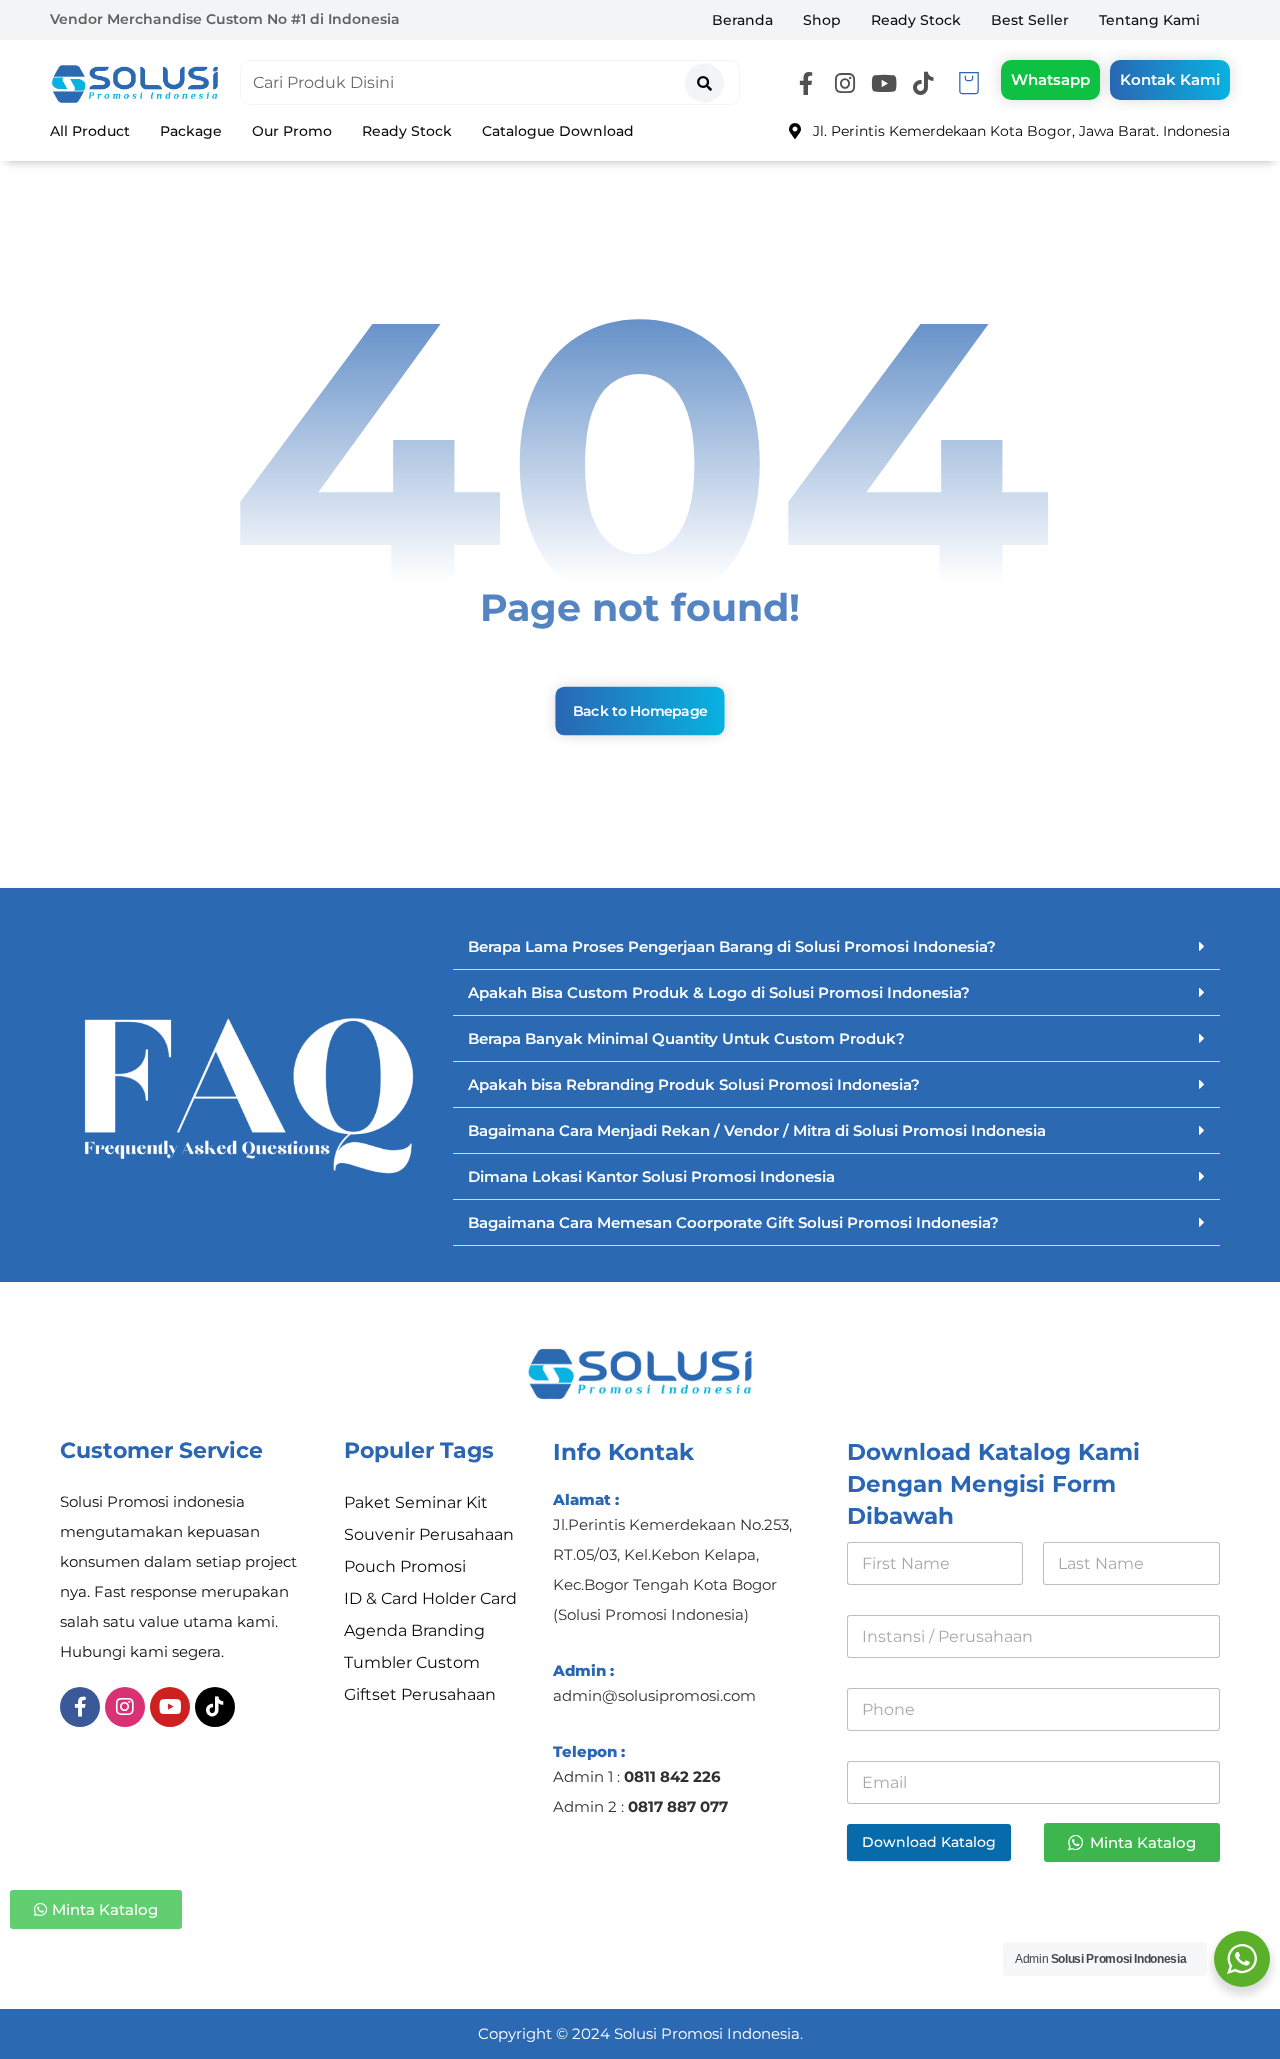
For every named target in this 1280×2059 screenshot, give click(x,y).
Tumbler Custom (412, 1662)
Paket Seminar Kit (416, 1502)
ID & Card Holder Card (430, 1598)
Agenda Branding (414, 1630)
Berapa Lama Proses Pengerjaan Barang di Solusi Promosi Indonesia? (732, 946)
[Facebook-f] (80, 1707)
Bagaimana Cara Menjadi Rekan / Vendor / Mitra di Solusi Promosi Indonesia (757, 1130)
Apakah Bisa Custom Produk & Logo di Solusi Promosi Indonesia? (719, 992)
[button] (806, 84)
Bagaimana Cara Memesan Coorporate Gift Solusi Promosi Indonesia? (733, 1222)
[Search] (704, 77)
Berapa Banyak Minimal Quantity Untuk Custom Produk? (686, 1038)
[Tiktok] (215, 1707)
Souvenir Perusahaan (429, 1534)
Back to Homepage (639, 710)
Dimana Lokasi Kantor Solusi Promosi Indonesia (651, 1176)
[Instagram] (125, 1707)
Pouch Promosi (405, 1566)
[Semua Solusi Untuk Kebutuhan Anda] (135, 84)
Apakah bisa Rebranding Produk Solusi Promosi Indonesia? (694, 1084)
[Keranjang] (969, 81)
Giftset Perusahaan (420, 1694)
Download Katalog (929, 1842)
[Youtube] (170, 1707)
